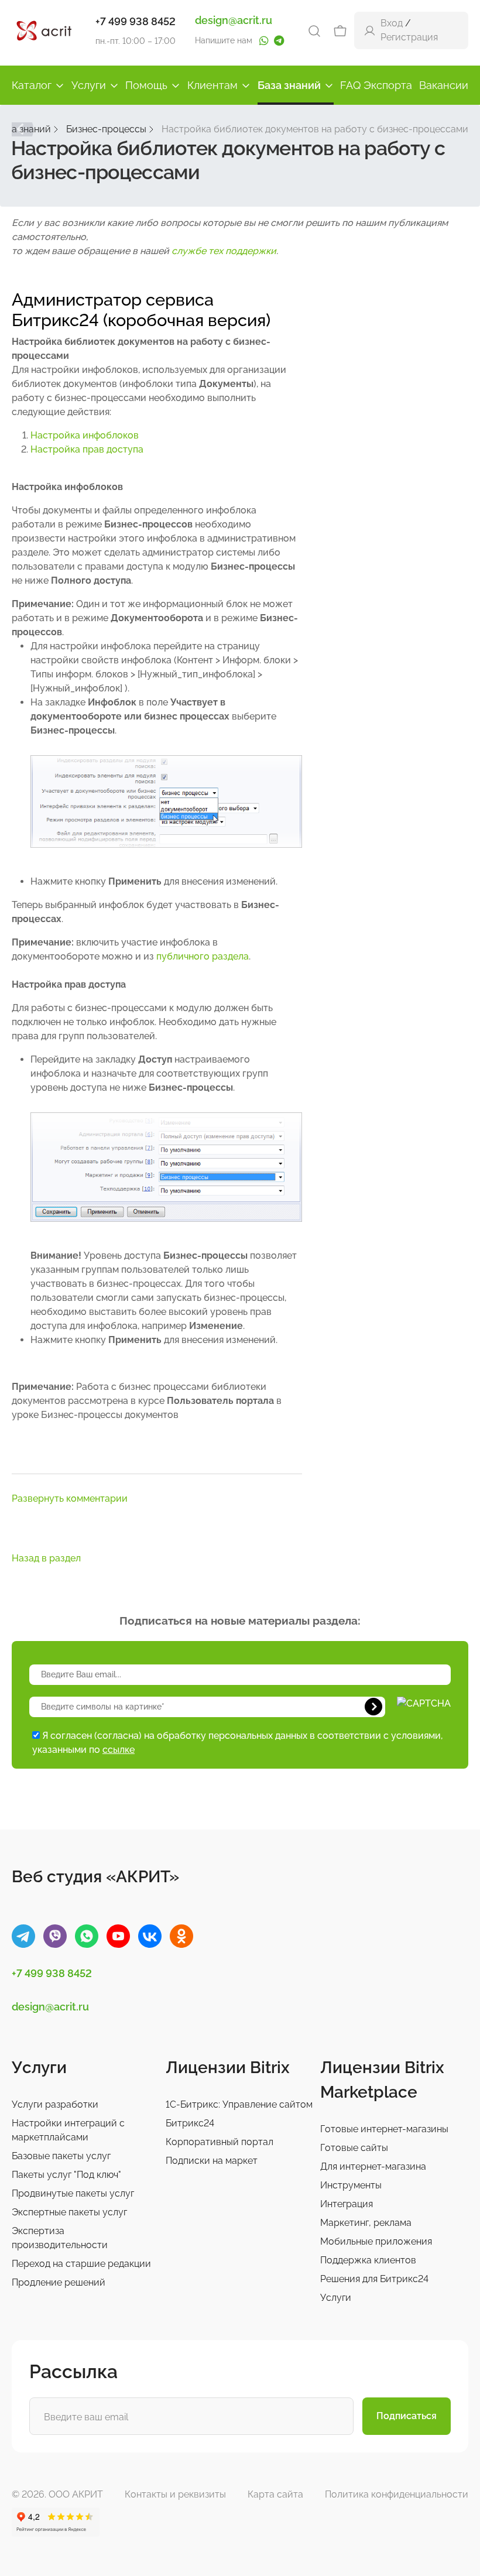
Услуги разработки (55, 2104)
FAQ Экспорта (376, 85)
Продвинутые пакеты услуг (73, 2193)
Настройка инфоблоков (85, 435)
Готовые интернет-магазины (384, 2129)
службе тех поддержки (224, 251)
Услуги (89, 85)
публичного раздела (203, 956)
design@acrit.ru (234, 20)
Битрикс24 (190, 2123)
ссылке (119, 1750)
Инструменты (351, 2185)
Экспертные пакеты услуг (69, 2212)
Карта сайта (275, 2494)
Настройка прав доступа (87, 449)
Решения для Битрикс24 (374, 2279)
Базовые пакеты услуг (61, 2156)
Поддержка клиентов (368, 2260)
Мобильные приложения (376, 2241)
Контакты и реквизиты (175, 2494)
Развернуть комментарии (70, 1498)
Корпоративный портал (220, 2142)
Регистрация (409, 37)
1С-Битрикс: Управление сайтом (239, 2104)
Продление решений (59, 2282)
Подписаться (407, 2416)
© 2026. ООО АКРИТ (57, 2494)
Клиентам (212, 85)
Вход (392, 23)
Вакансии (444, 85)
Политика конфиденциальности (397, 2494)
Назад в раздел (46, 1558)
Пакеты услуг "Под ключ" (66, 2175)
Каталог (32, 85)
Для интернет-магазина (373, 2166)
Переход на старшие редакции (81, 2264)
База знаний (289, 85)
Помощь (146, 85)
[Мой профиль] (370, 30)
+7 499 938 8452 (136, 21)
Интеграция (347, 2204)
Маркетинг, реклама (366, 2223)
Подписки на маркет (212, 2161)
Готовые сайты (354, 2148)
